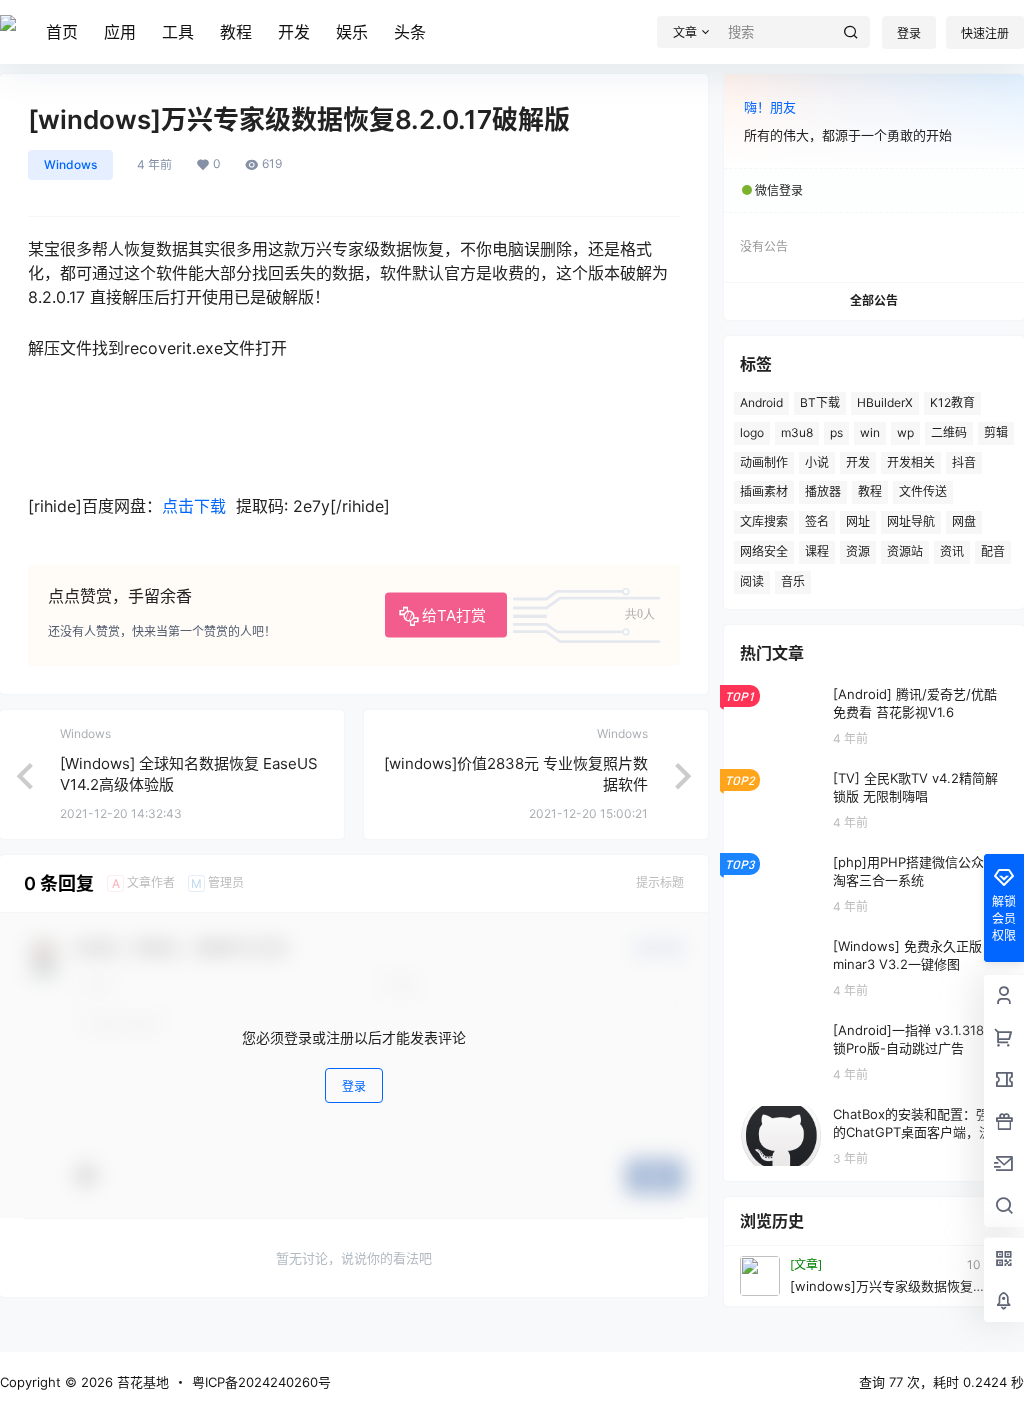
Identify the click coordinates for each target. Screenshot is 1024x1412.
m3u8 (797, 432)
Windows (70, 164)
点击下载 (194, 506)
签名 (817, 521)
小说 (817, 462)
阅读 (752, 581)
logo (752, 432)
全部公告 (874, 300)
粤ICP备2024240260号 (261, 1382)
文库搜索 (764, 521)
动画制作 (764, 462)
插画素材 (764, 491)
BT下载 (820, 402)
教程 (236, 32)
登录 (909, 33)
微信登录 (779, 190)
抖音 (964, 462)
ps (836, 432)
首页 (62, 32)
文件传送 (923, 491)
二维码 (949, 432)
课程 (817, 551)
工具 (178, 32)
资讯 (952, 551)
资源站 (905, 551)
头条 (410, 32)
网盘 (964, 521)
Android (761, 402)
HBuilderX (885, 402)
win (870, 432)
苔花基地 (141, 1382)
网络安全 (764, 551)
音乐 (793, 581)
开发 (294, 32)
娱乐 (352, 32)
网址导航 (911, 521)
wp (905, 432)
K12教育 (952, 402)
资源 (858, 551)
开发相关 (911, 462)
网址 (858, 521)
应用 (120, 32)
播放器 (823, 491)
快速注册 (985, 33)
